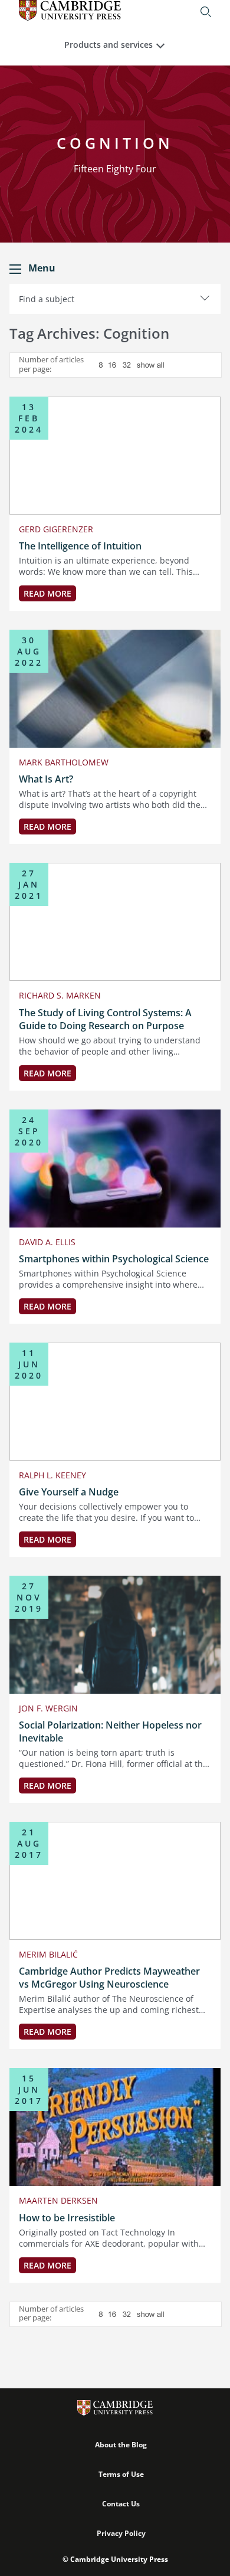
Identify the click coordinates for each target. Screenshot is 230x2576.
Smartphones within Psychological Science (114, 1259)
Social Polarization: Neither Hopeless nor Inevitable (110, 1731)
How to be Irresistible (67, 2218)
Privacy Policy (121, 2533)
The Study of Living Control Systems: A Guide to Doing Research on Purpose (105, 1019)
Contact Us (121, 2504)
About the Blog (121, 2445)
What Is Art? (46, 779)
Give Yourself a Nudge (69, 1492)
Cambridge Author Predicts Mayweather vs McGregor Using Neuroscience (109, 1978)
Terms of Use (121, 2474)
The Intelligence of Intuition (80, 546)
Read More (47, 593)
